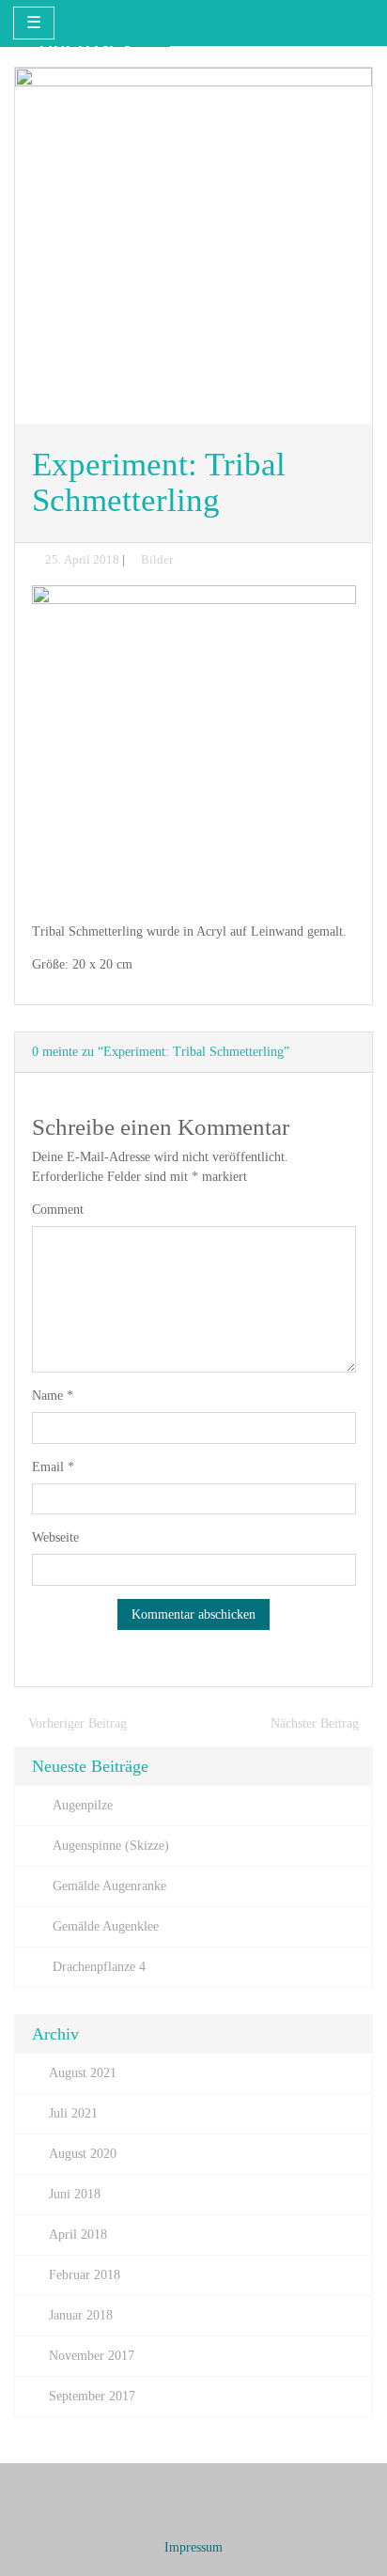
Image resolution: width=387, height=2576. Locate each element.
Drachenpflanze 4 (99, 1967)
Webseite (55, 1537)
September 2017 (92, 2396)
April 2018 (78, 2235)
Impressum (193, 2547)
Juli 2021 (73, 2113)
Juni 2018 (75, 2194)
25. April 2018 (82, 560)
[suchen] (356, 22)
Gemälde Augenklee (106, 1926)
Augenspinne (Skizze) (111, 1846)
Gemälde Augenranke (109, 1886)
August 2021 (83, 2073)
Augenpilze (83, 1805)
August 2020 (83, 2154)
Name (53, 1396)
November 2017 (92, 2356)
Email (53, 1467)
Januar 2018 (81, 2315)
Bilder (157, 560)
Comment (58, 1210)
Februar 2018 (85, 2275)
